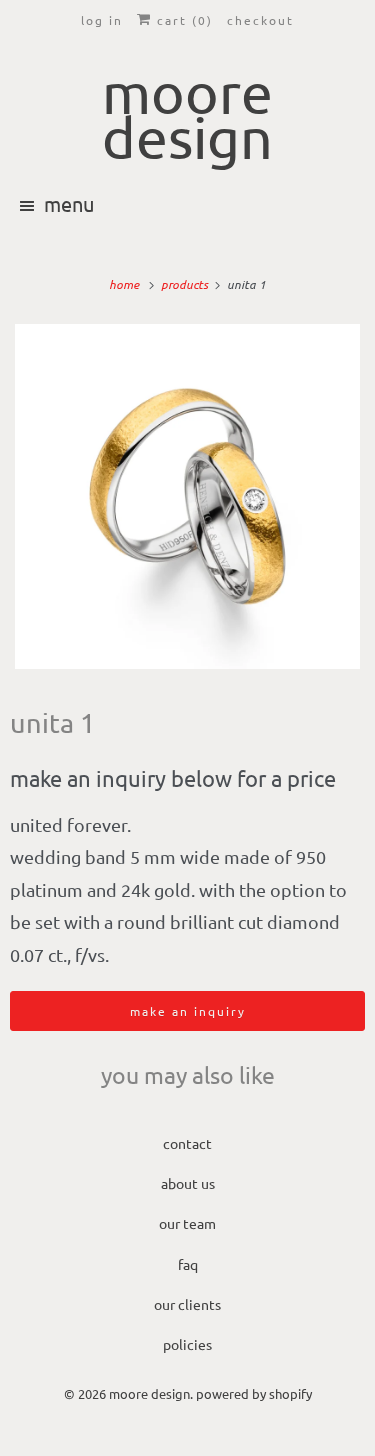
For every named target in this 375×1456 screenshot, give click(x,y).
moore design (149, 1393)
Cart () (182, 20)
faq (188, 1264)
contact (187, 1143)
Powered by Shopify (254, 1393)
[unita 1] (187, 496)
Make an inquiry (188, 1011)
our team (187, 1223)
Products (186, 284)
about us (188, 1183)
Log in (102, 20)
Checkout (260, 20)
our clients (187, 1304)
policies (187, 1344)
